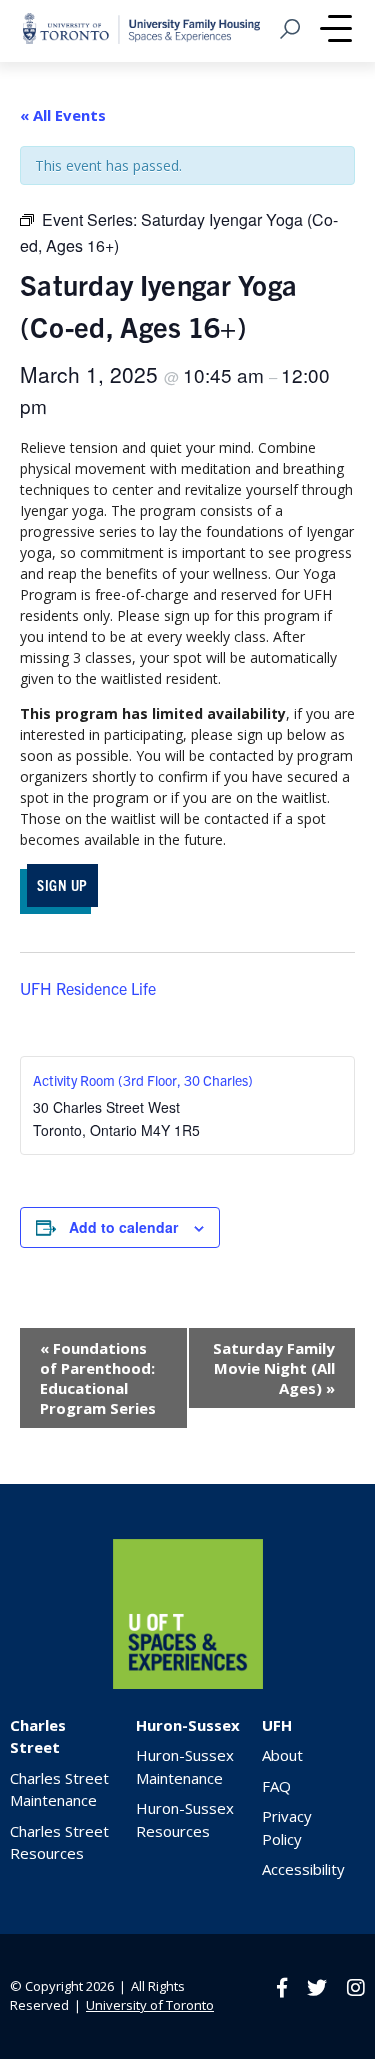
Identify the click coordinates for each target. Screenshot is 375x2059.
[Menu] (336, 31)
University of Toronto (150, 2005)
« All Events (63, 115)
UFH (277, 1725)
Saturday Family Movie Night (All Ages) (274, 1368)
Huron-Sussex (188, 1725)
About (282, 1755)
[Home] (188, 1683)
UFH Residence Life (88, 988)
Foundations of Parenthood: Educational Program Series (98, 1378)
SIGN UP (62, 884)
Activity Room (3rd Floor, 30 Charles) (143, 1080)
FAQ (276, 1786)
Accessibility (303, 1869)
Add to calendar (123, 1227)
